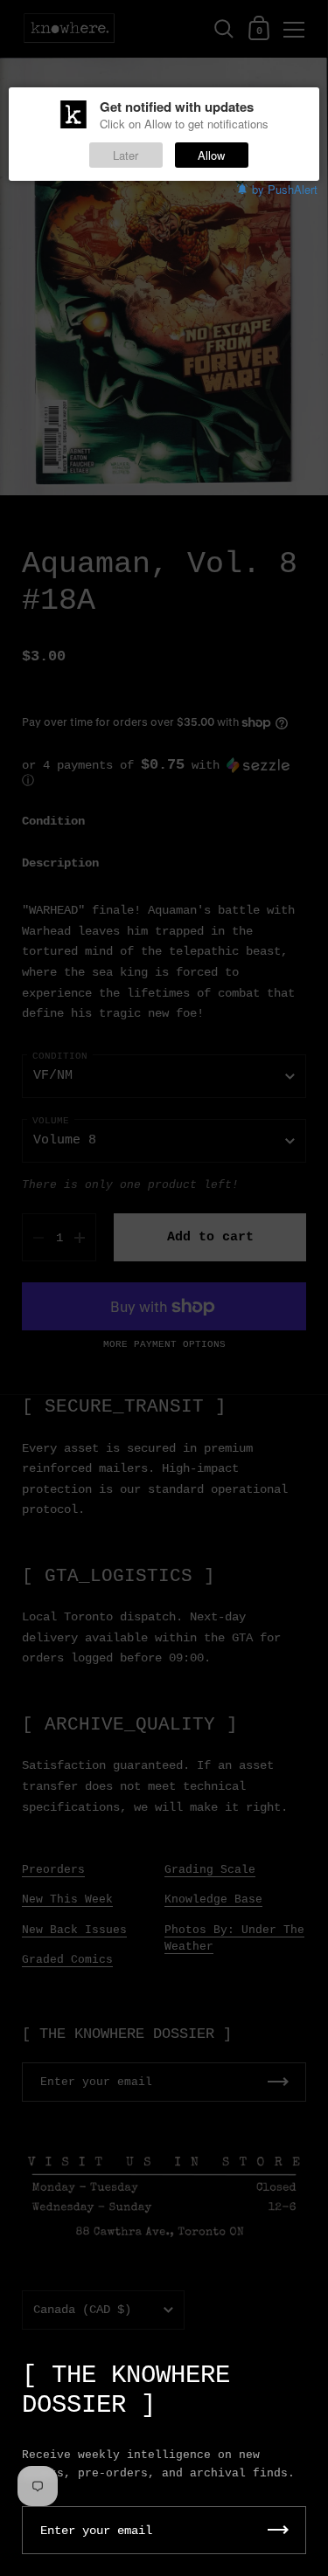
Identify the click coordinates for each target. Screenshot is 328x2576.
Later (126, 155)
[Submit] (278, 2530)
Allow (211, 155)
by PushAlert (285, 189)
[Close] (302, 2367)
